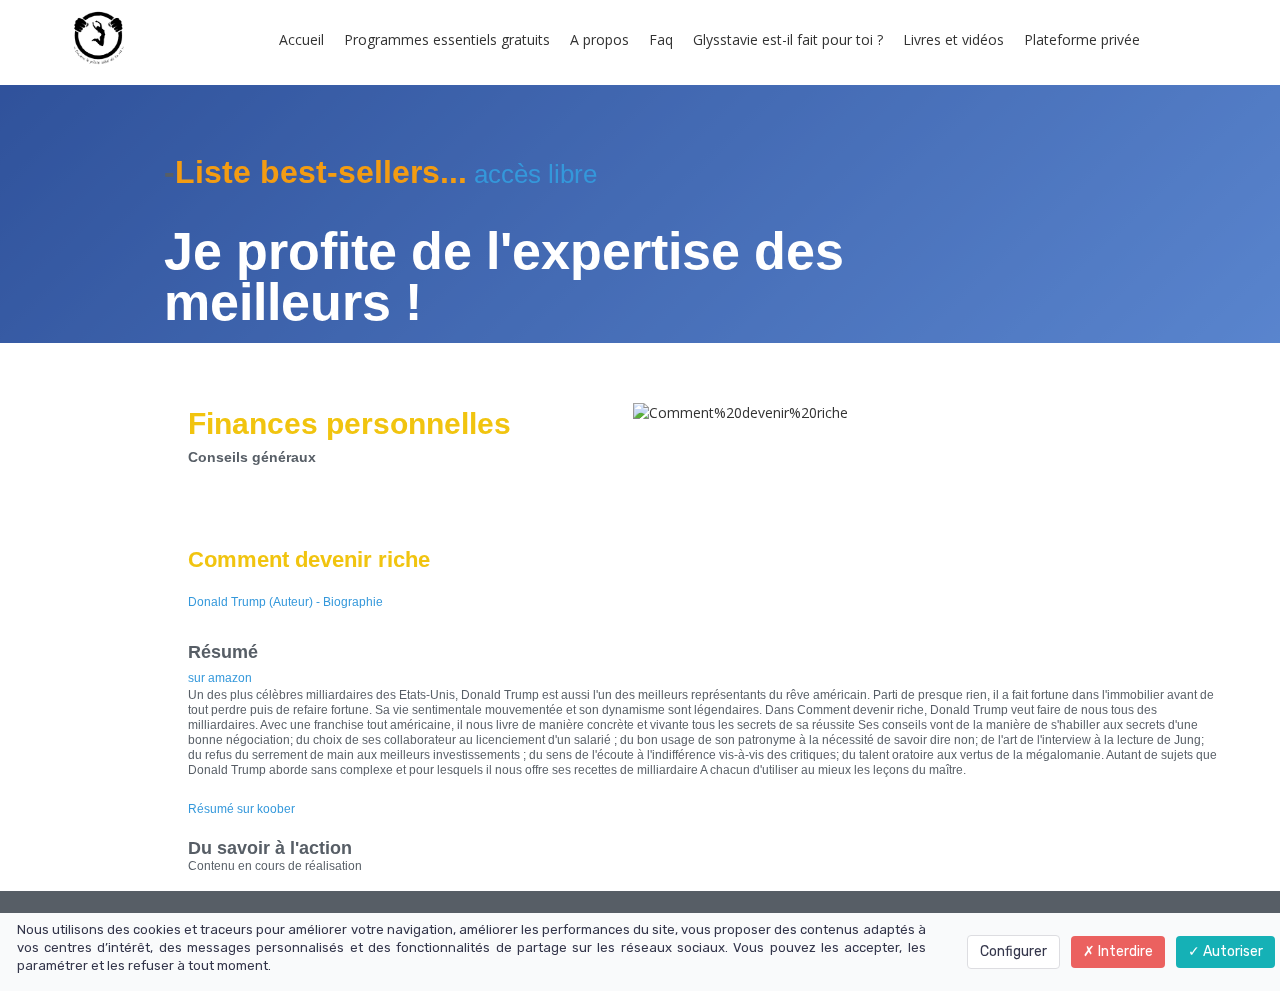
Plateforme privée (1082, 39)
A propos (599, 39)
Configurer (1013, 951)
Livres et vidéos (953, 39)
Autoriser (1231, 951)
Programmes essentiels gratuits (447, 39)
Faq (661, 39)
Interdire (1124, 951)
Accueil (301, 39)
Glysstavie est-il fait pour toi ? (788, 39)
